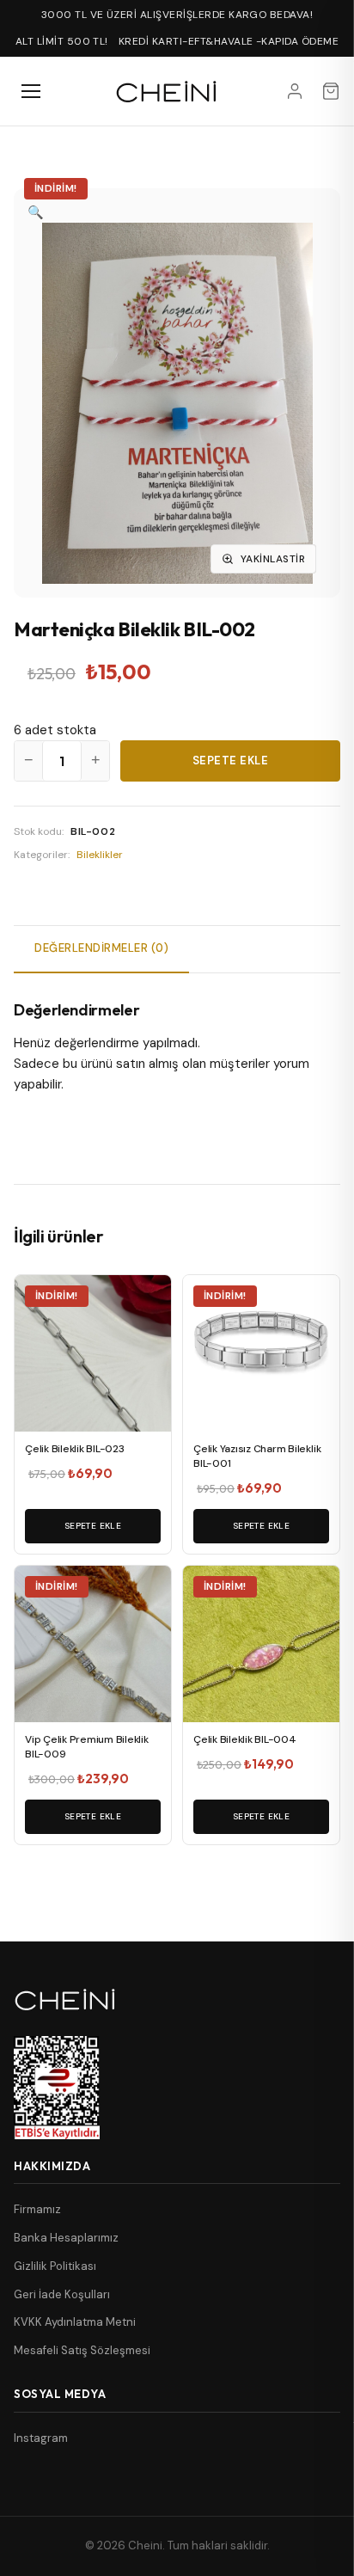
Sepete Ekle (231, 761)
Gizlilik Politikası (55, 2266)
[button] (36, 212)
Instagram (41, 2438)
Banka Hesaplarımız (66, 2238)
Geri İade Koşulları (62, 2294)
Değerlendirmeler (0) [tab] (101, 948)
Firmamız (37, 2209)
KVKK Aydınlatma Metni (75, 2322)
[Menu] (31, 91)
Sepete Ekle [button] (93, 1526)
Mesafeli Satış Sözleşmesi (82, 2350)
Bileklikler (100, 855)
